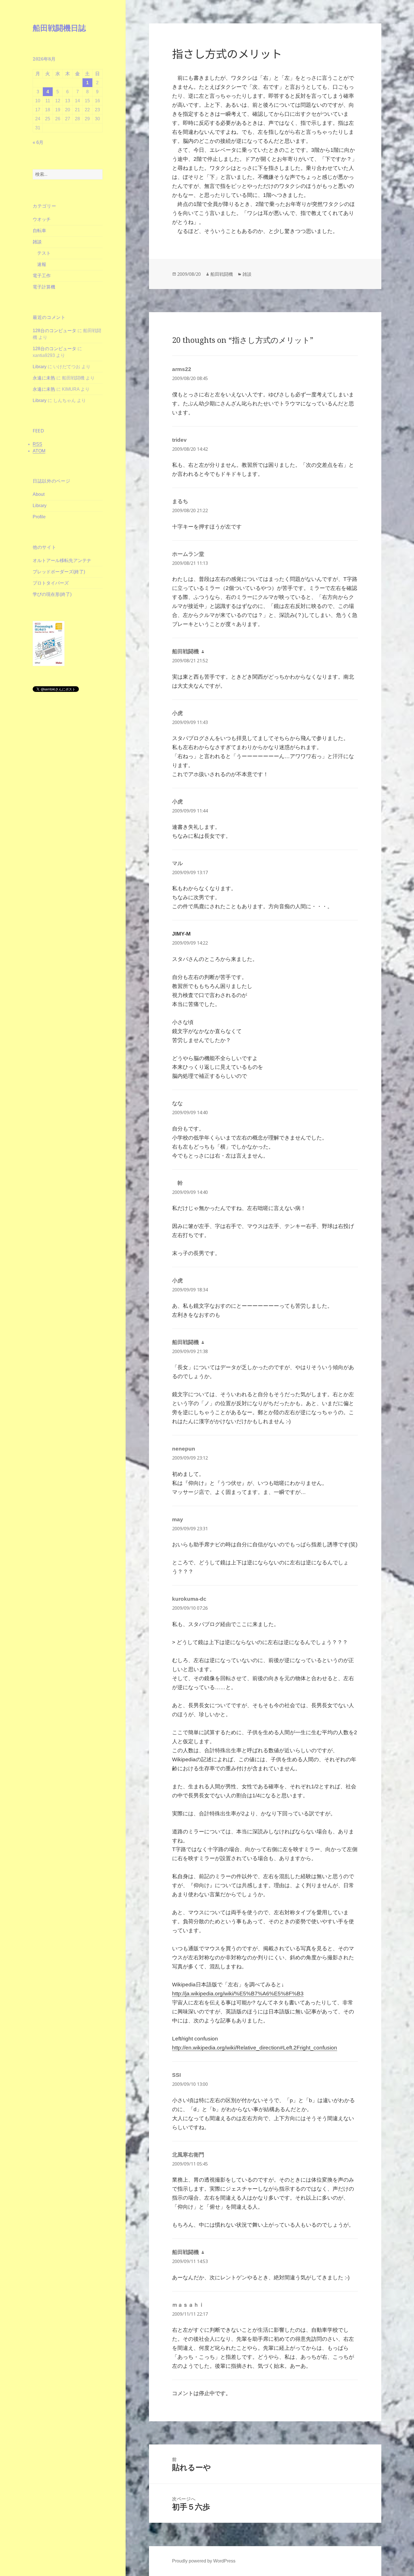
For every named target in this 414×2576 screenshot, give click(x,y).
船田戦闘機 (222, 274)
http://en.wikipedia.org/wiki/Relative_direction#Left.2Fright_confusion (255, 2048)
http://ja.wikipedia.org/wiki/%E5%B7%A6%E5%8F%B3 (238, 1994)
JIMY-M (181, 934)
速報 (42, 264)
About (39, 494)
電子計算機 (44, 287)
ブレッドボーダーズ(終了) (59, 572)
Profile (39, 517)
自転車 (39, 231)
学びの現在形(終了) (52, 594)
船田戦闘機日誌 (59, 28)
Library (40, 367)
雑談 (37, 242)
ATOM (39, 451)
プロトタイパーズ (51, 583)
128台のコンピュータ (54, 331)
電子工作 (42, 276)
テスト (44, 253)
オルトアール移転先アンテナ (62, 560)
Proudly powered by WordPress (204, 2561)
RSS (37, 444)
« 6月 (38, 142)
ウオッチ (42, 219)
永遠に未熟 (44, 378)
